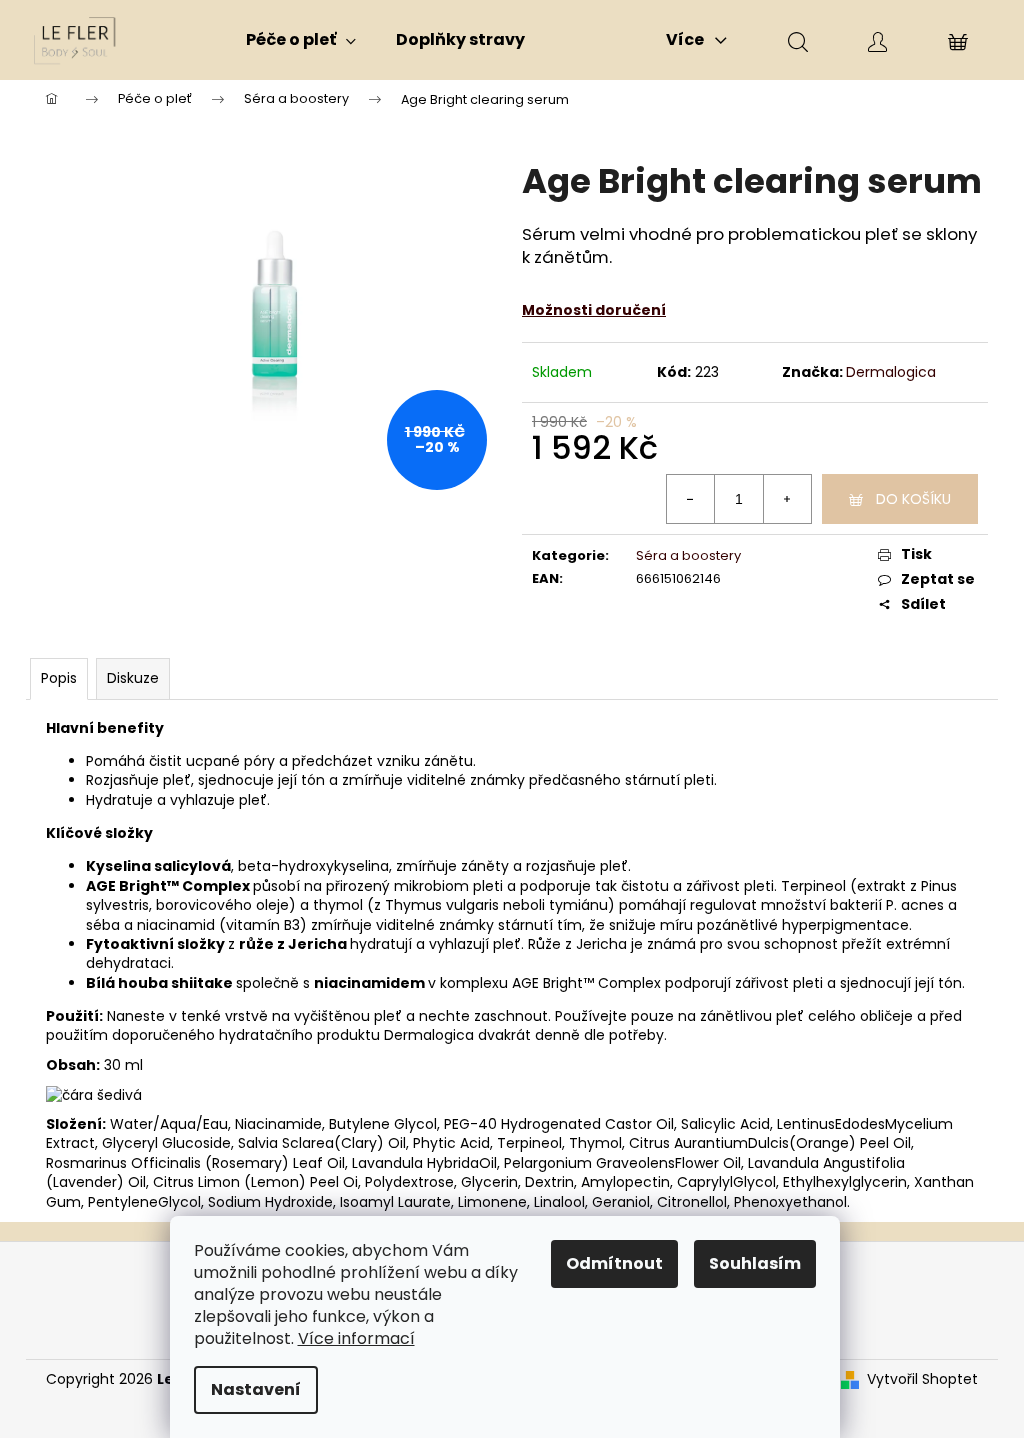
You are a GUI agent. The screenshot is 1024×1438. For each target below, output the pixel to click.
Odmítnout (614, 1263)
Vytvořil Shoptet (922, 1379)
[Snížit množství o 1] (691, 499)
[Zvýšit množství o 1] (787, 499)
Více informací (356, 1338)
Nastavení (256, 1389)
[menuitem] (301, 40)
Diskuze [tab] (133, 678)
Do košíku (913, 499)
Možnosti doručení (594, 310)
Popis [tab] (59, 678)
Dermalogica (891, 372)
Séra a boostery (688, 555)
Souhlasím (755, 1263)
